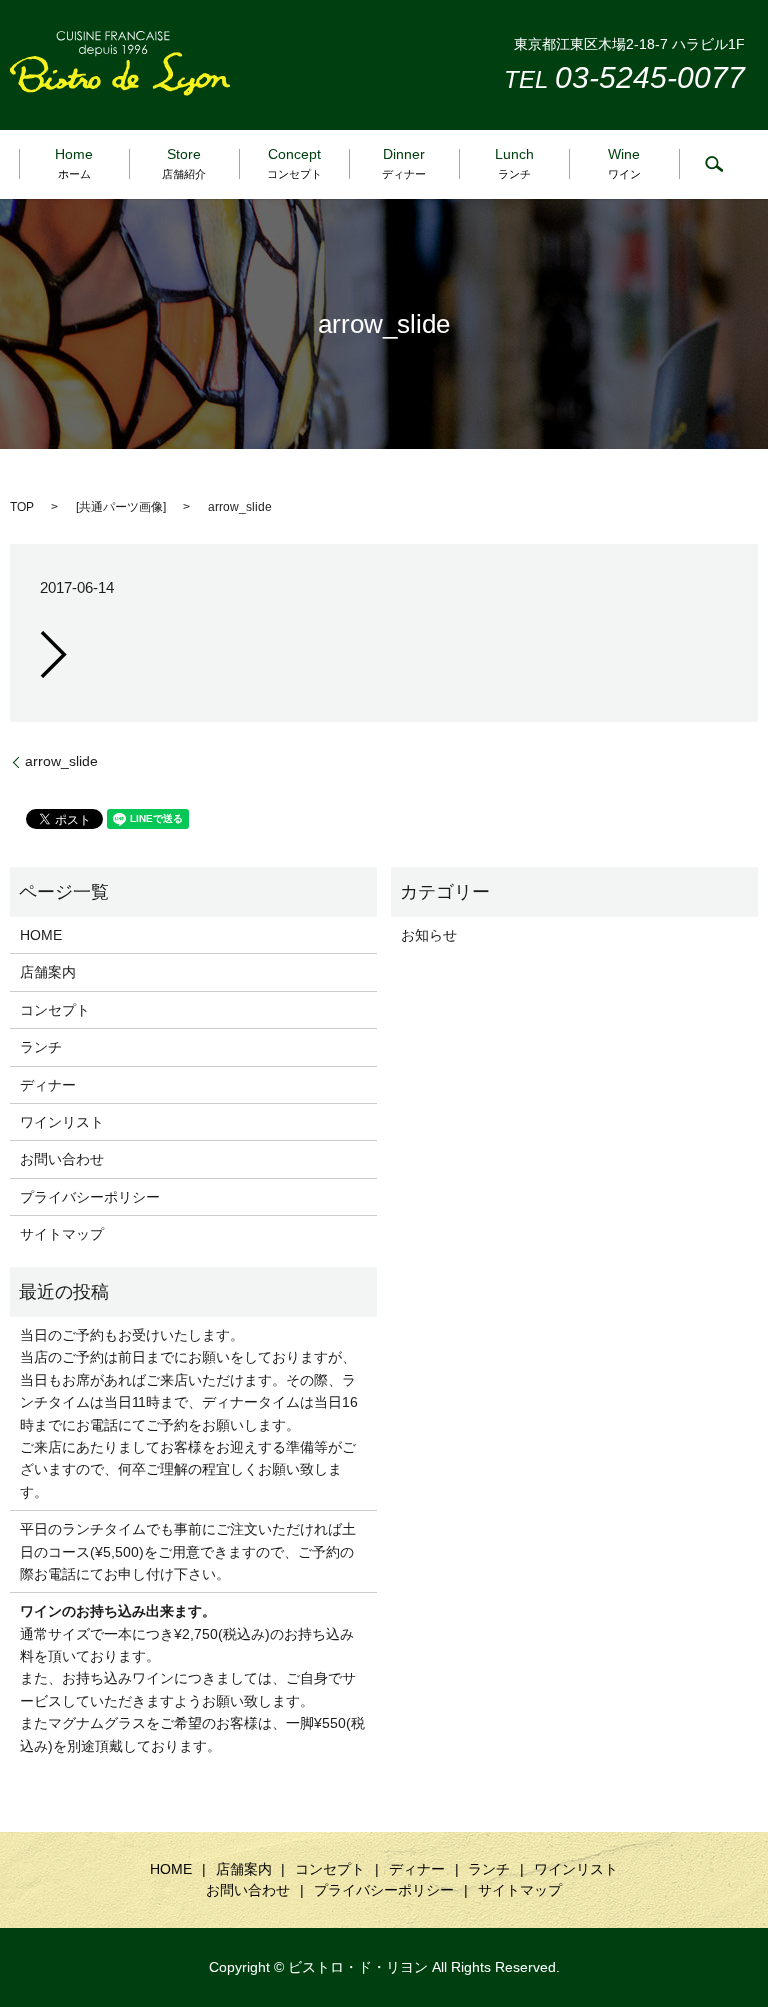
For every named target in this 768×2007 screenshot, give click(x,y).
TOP (22, 507)
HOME (41, 935)
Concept (294, 162)
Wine (624, 162)
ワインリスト (62, 1122)
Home (74, 162)
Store (184, 162)
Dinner (404, 162)
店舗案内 (48, 972)
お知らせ (429, 935)
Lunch (514, 162)
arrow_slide (61, 761)
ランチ (41, 1047)
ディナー (48, 1085)
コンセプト (55, 1010)
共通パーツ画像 (121, 507)
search (714, 164)
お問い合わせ (62, 1159)
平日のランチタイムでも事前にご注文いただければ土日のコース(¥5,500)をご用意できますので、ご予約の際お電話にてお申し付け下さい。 (188, 1551)
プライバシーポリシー (90, 1197)
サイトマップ (62, 1234)
